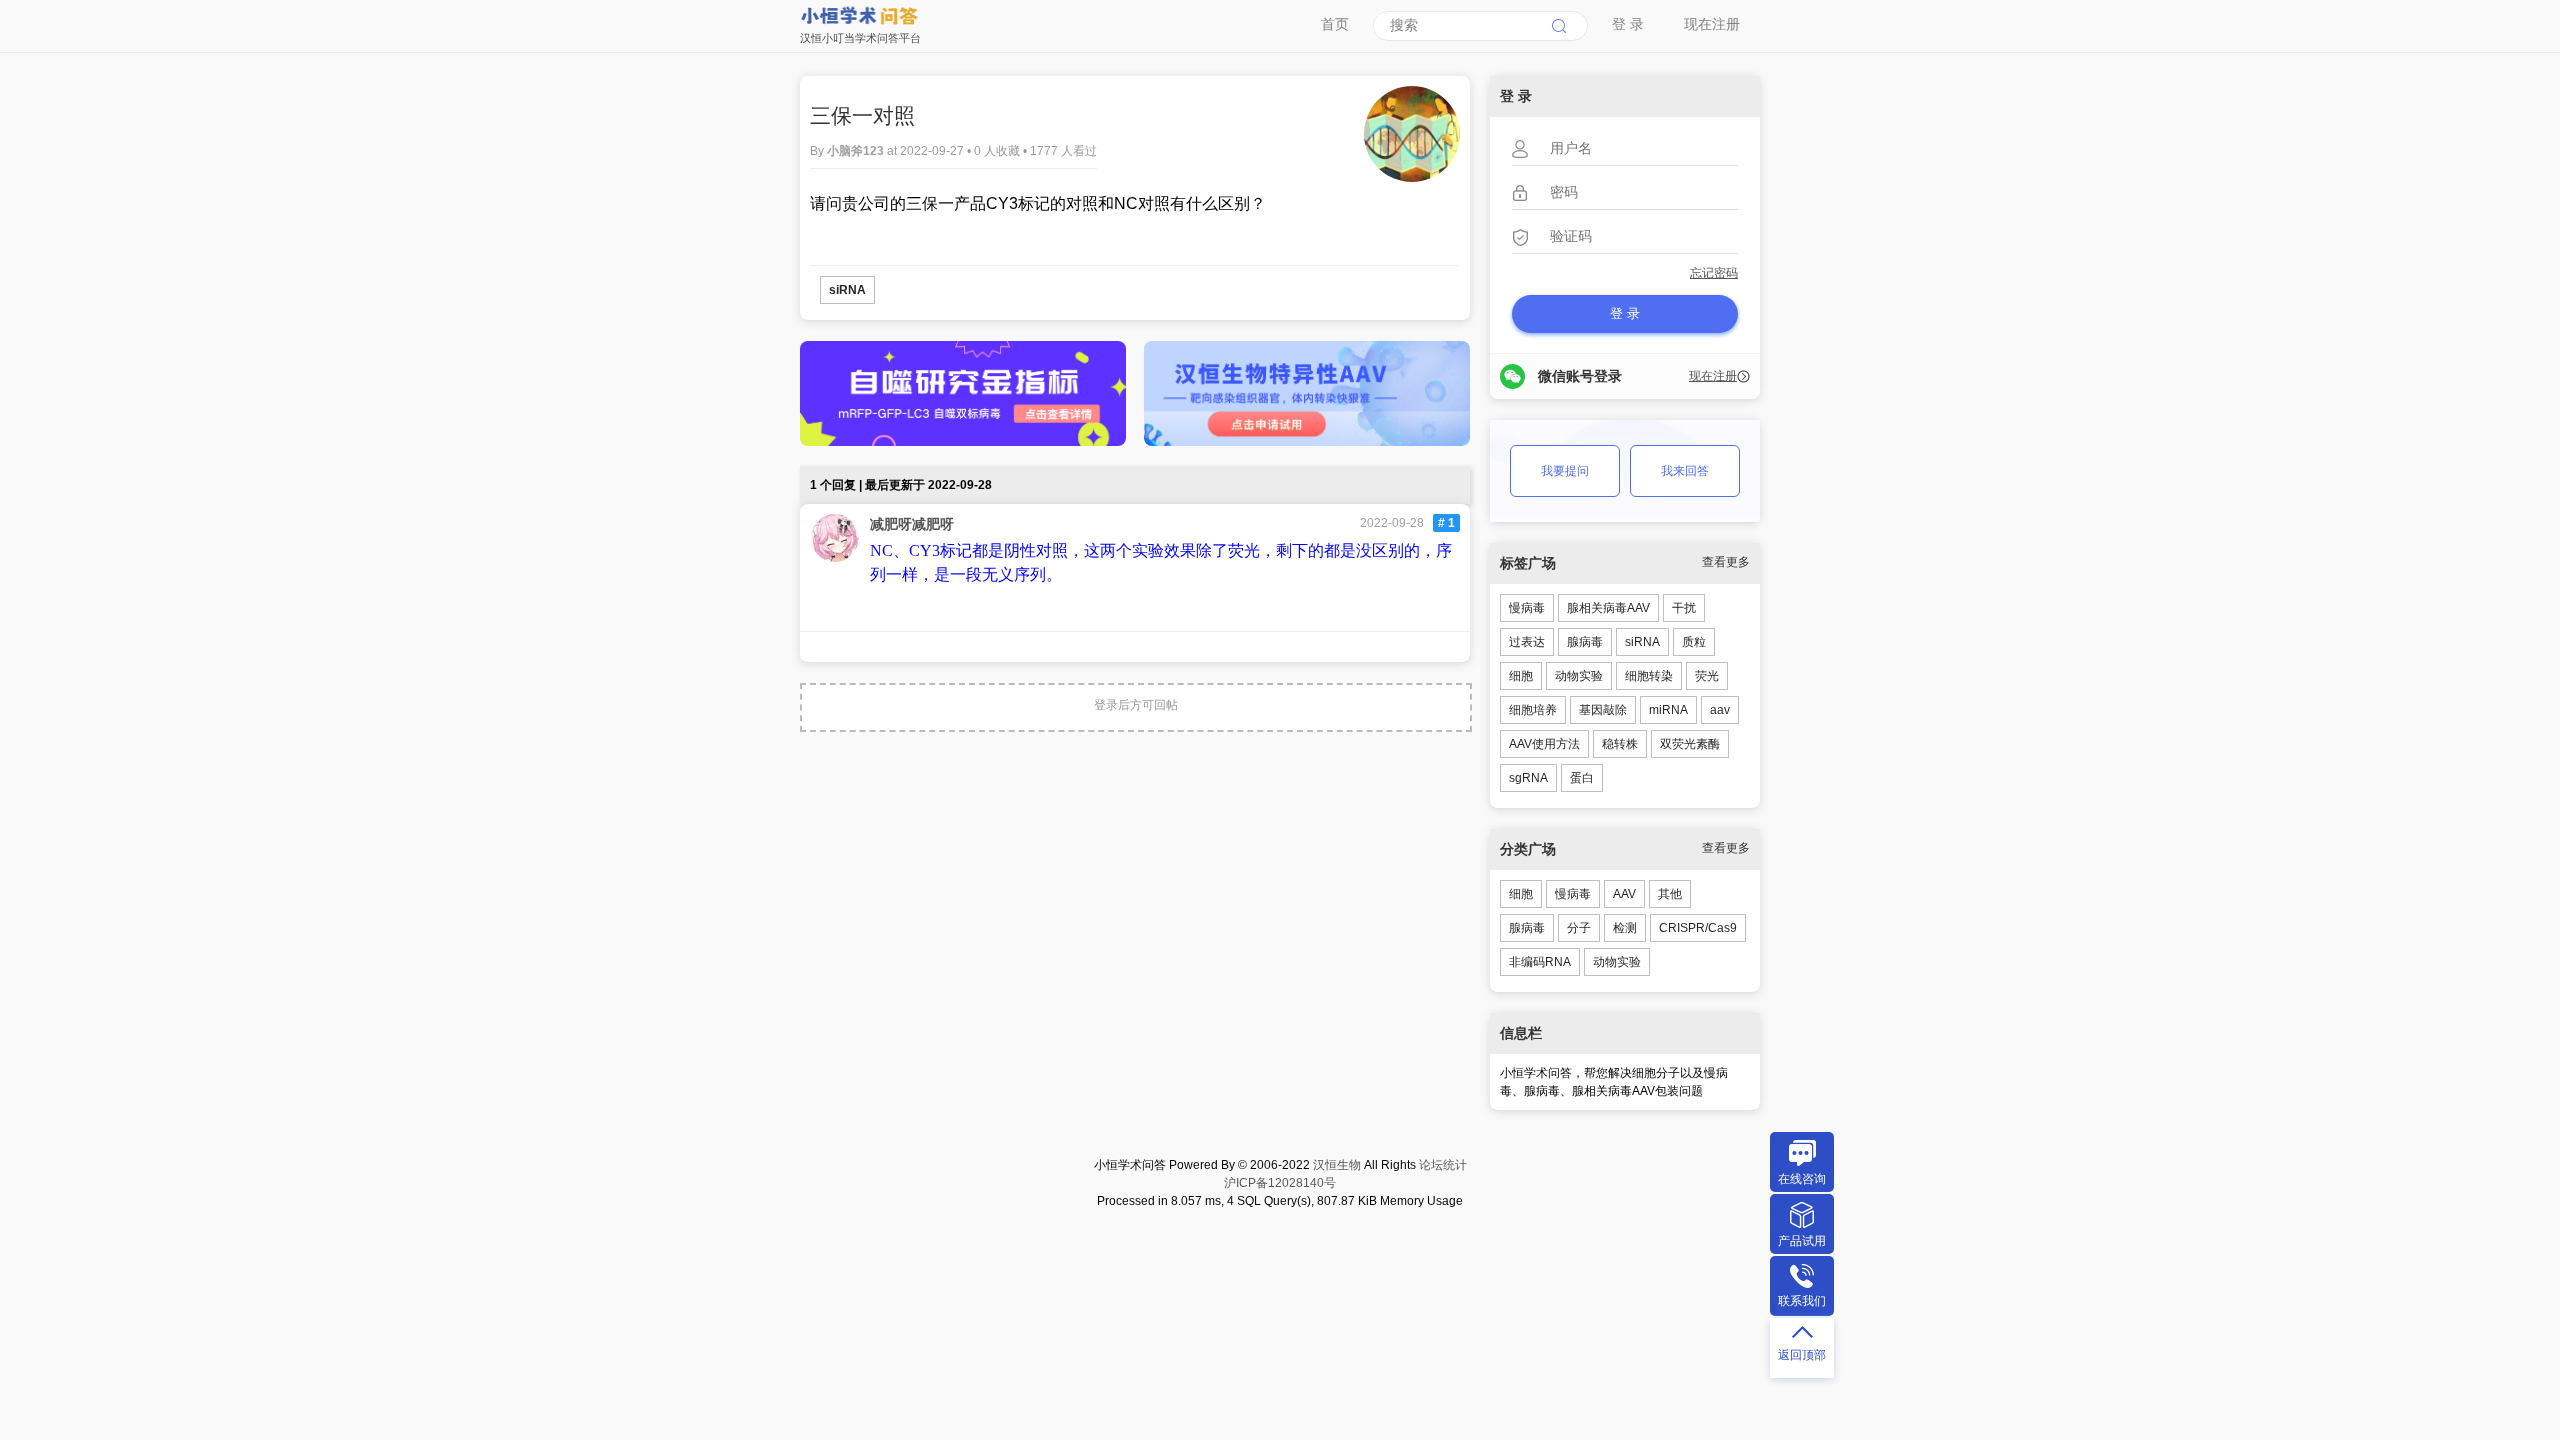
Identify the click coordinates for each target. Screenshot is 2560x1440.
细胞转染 (1649, 676)
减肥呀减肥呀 (912, 524)
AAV (1624, 894)
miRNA (1668, 710)
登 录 (1628, 24)
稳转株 (1620, 744)
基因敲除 (1603, 710)
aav (1720, 710)
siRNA (847, 290)
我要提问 (1565, 471)
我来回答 (1685, 471)
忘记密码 (1714, 273)
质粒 (1694, 642)
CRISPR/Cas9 (1698, 928)
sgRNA (1528, 778)
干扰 (1684, 608)
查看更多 (1726, 562)
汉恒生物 (1337, 1165)
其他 (1670, 894)
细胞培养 (1533, 710)
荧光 (1707, 676)
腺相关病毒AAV (1608, 608)
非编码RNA (1540, 962)
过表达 (1527, 642)
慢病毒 (1527, 608)
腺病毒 (1585, 642)
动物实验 (1579, 676)
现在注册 (1712, 24)
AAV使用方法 (1544, 744)
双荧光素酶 (1690, 744)
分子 (1579, 928)
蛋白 (1582, 778)
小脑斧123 (857, 151)
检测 (1625, 928)
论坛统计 (1443, 1165)
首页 (1335, 24)
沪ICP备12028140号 (1280, 1183)
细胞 (1521, 676)
